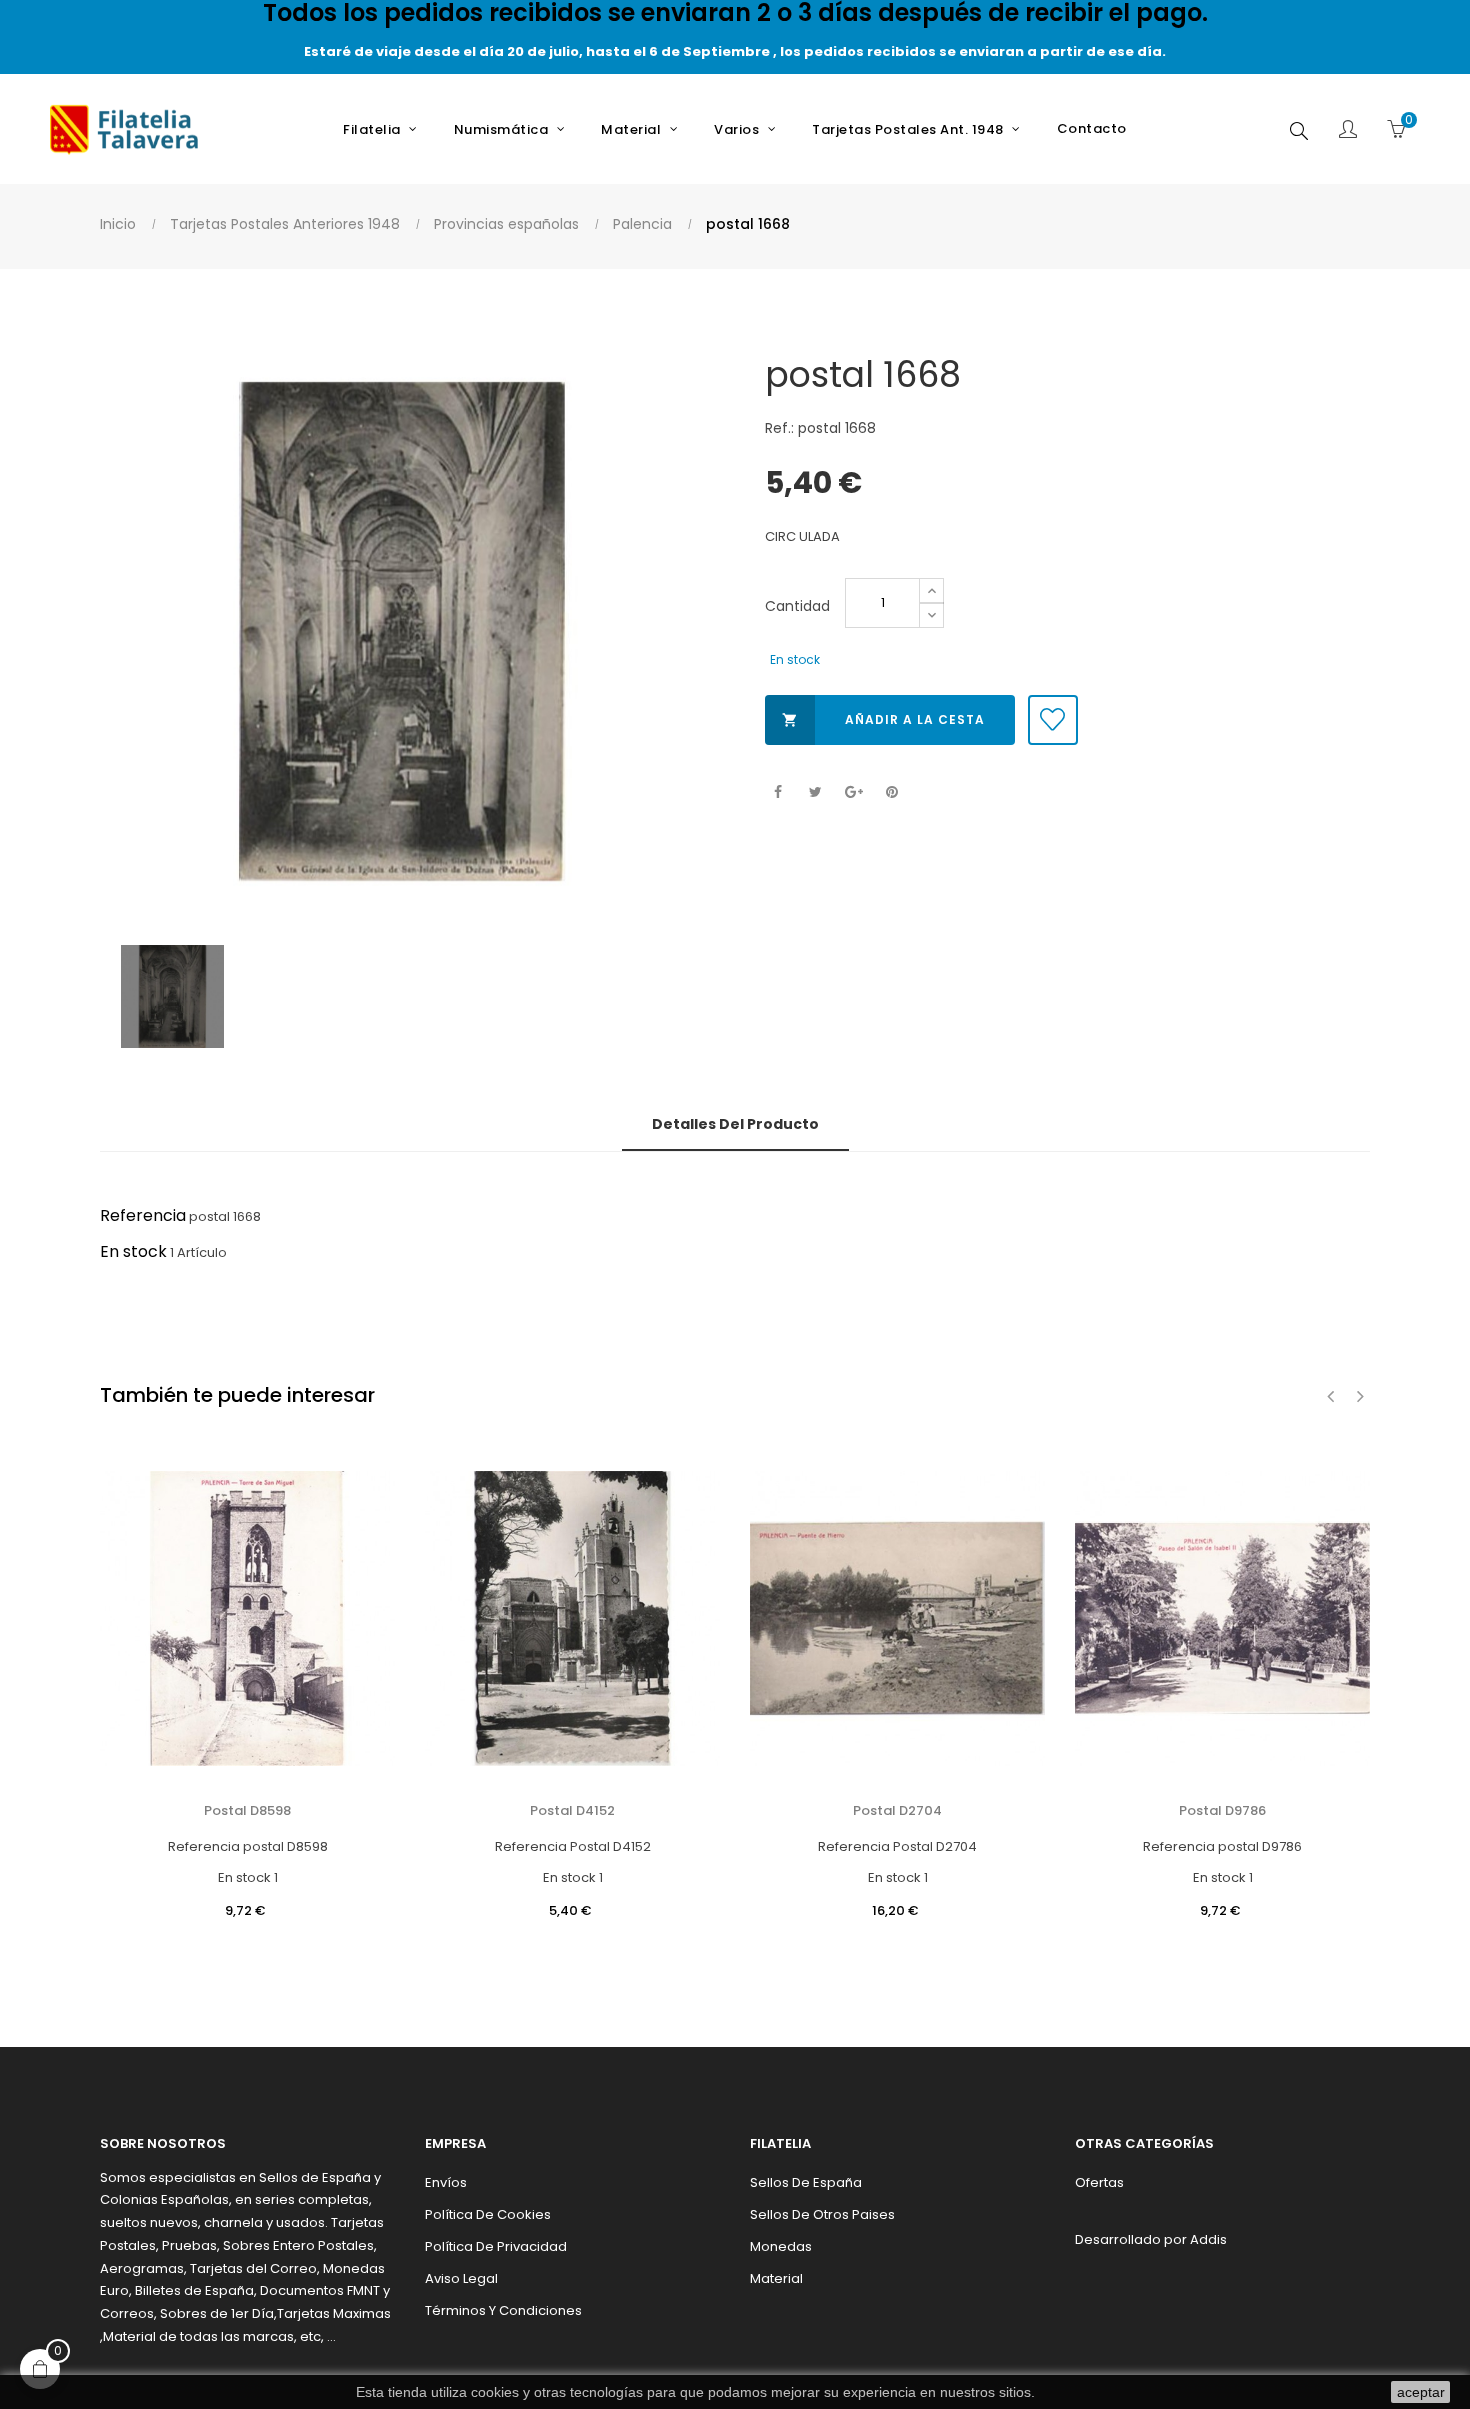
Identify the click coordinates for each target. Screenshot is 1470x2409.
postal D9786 (1222, 1810)
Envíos (446, 2182)
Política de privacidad (496, 2246)
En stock (133, 1251)
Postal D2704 (897, 1810)
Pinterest (891, 792)
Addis (1208, 2239)
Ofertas (1099, 2182)
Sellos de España (806, 2182)
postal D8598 (247, 1810)
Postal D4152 (572, 1810)
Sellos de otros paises (822, 2214)
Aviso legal (461, 2278)
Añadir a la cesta (883, 719)
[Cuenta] (1348, 131)
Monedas (781, 2246)
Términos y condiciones (503, 2310)
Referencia (143, 1215)
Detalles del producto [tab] (735, 1124)
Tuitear (815, 792)
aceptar (1421, 2392)
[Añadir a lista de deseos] (1053, 720)
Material (776, 2278)
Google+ (853, 792)
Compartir (777, 792)
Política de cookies (488, 2214)
